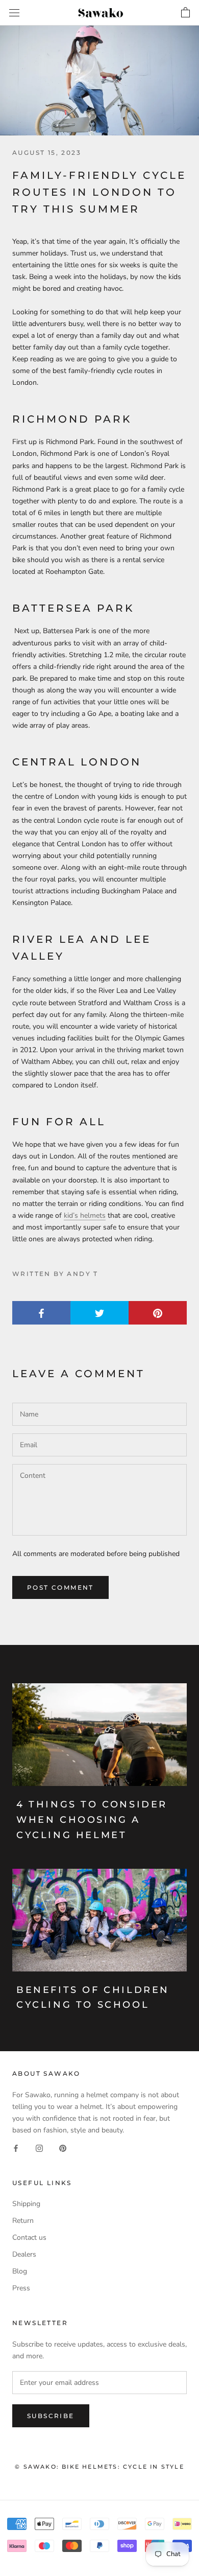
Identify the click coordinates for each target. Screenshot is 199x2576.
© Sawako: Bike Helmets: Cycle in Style (99, 2467)
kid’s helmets (85, 1215)
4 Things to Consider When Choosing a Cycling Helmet (92, 1819)
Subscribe (51, 2416)
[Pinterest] (63, 2148)
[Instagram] (39, 2148)
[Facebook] (16, 2148)
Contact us (29, 2237)
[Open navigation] (14, 13)
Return (23, 2221)
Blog (20, 2271)
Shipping (26, 2204)
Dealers (24, 2254)
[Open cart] (185, 13)
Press (21, 2288)
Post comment (60, 1587)
